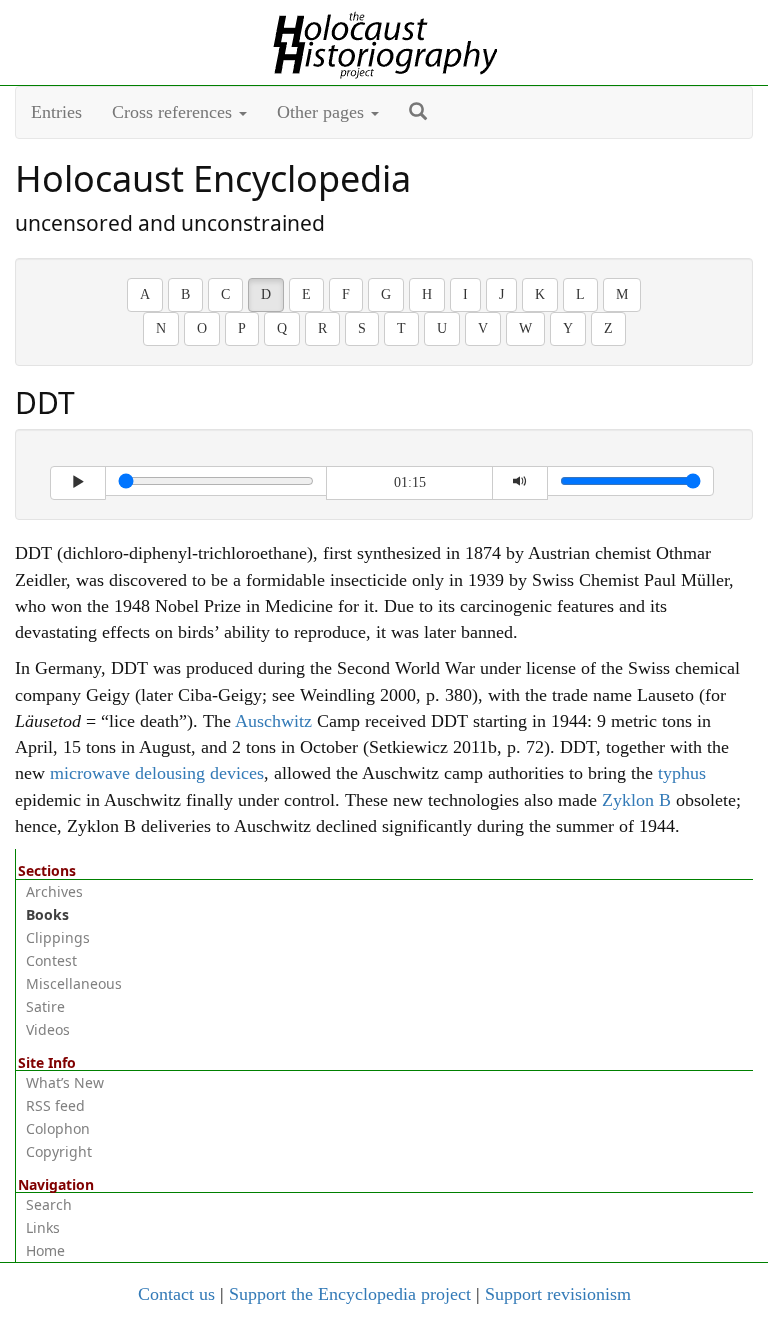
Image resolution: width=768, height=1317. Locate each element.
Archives (54, 891)
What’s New (65, 1082)
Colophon (58, 1128)
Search (49, 1204)
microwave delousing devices (157, 773)
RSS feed (55, 1105)
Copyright (59, 1151)
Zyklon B (636, 800)
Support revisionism (558, 1294)
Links (43, 1227)
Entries (56, 112)
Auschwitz (273, 721)
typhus (682, 773)
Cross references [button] (174, 112)
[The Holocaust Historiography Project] (384, 41)
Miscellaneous (74, 983)
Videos (48, 1029)
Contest (51, 960)
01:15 (410, 482)
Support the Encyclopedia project (350, 1294)
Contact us (176, 1294)
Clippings (58, 937)
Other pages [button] (323, 112)
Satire (45, 1006)
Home (45, 1250)
